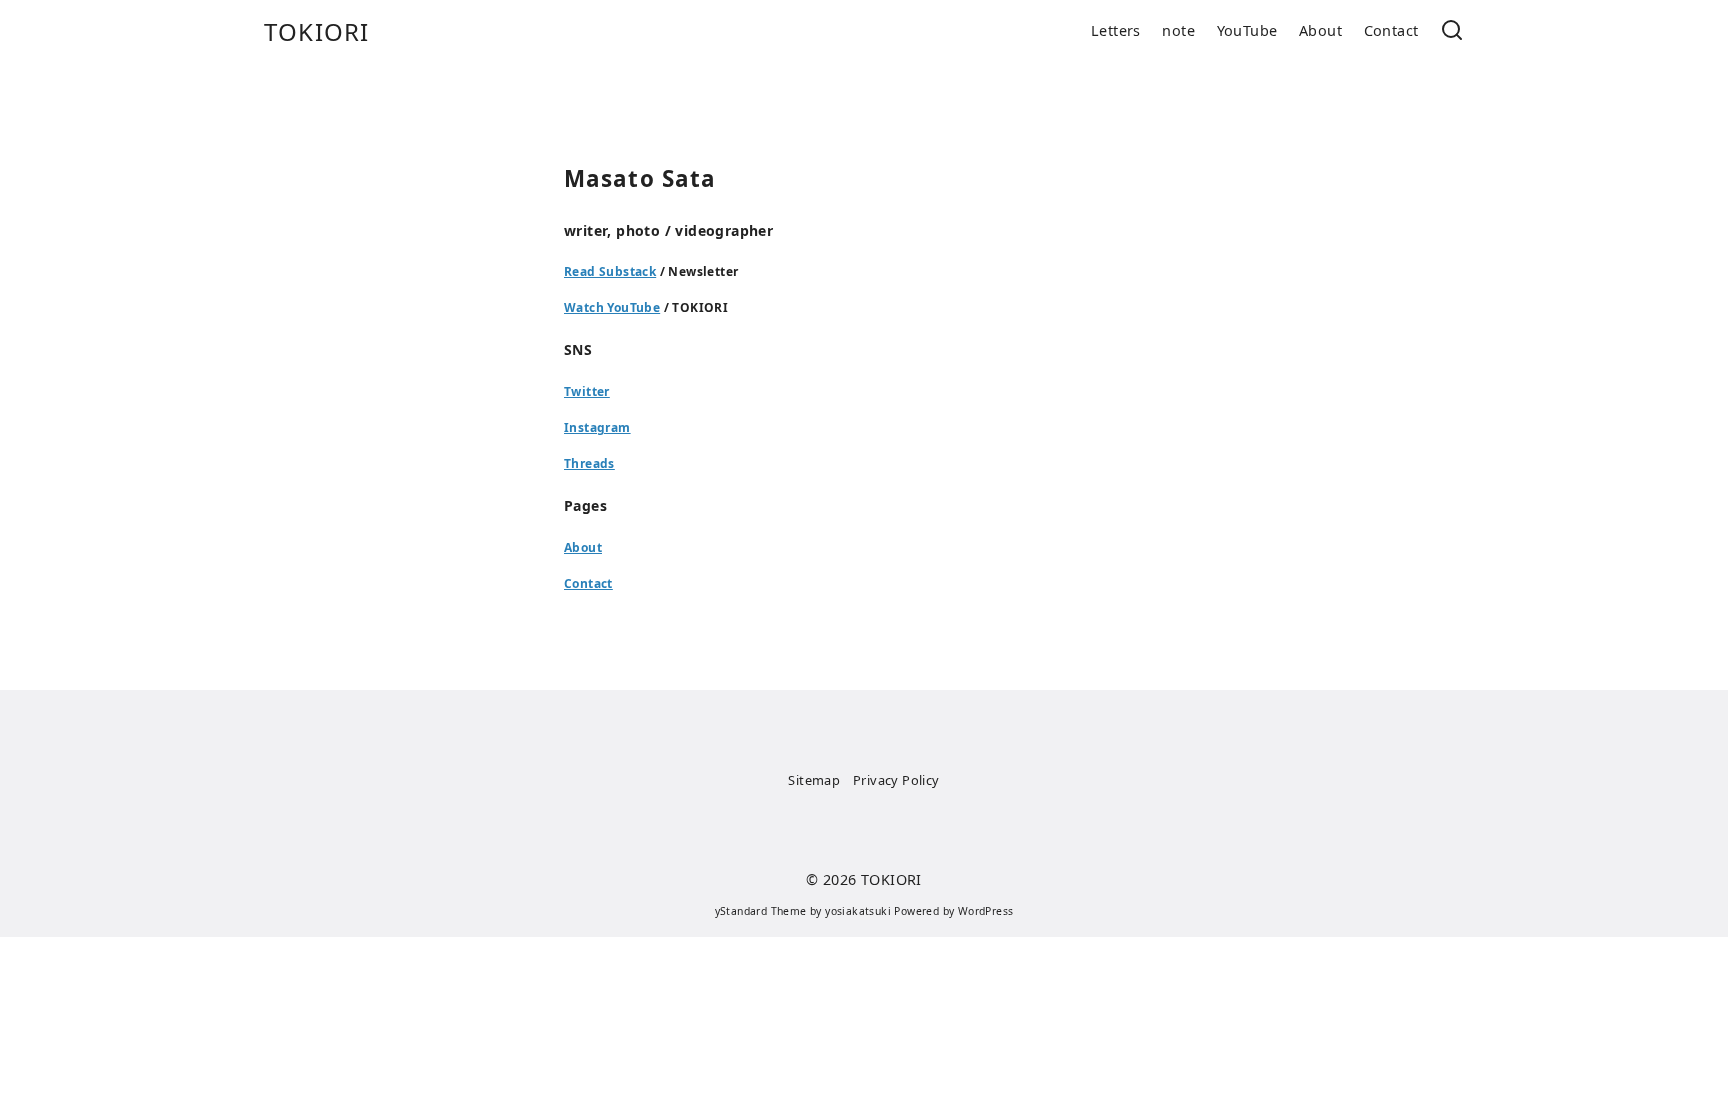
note (1178, 30)
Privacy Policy (896, 780)
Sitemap (814, 780)
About (1320, 30)
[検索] (1452, 31)
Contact (1391, 30)
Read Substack (610, 271)
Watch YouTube (612, 307)
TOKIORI (316, 31)
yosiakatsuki (858, 911)
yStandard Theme (761, 911)
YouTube (1247, 30)
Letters (1116, 30)
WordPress (986, 911)
